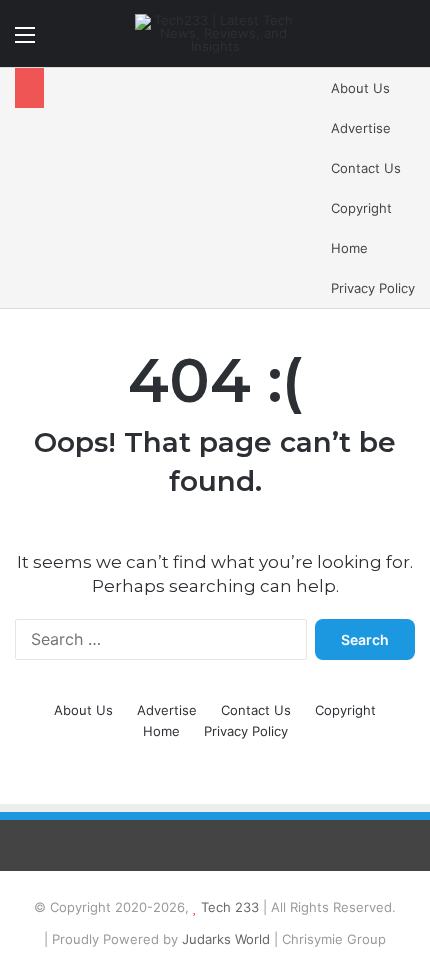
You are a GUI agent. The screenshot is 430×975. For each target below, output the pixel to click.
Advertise (361, 128)
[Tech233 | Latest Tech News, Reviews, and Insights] (215, 33)
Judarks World (228, 939)
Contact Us (366, 168)
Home (349, 248)
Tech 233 (230, 907)
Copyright (361, 208)
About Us (360, 88)
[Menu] (25, 41)
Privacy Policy (373, 288)
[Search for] (405, 41)
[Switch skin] (370, 41)
